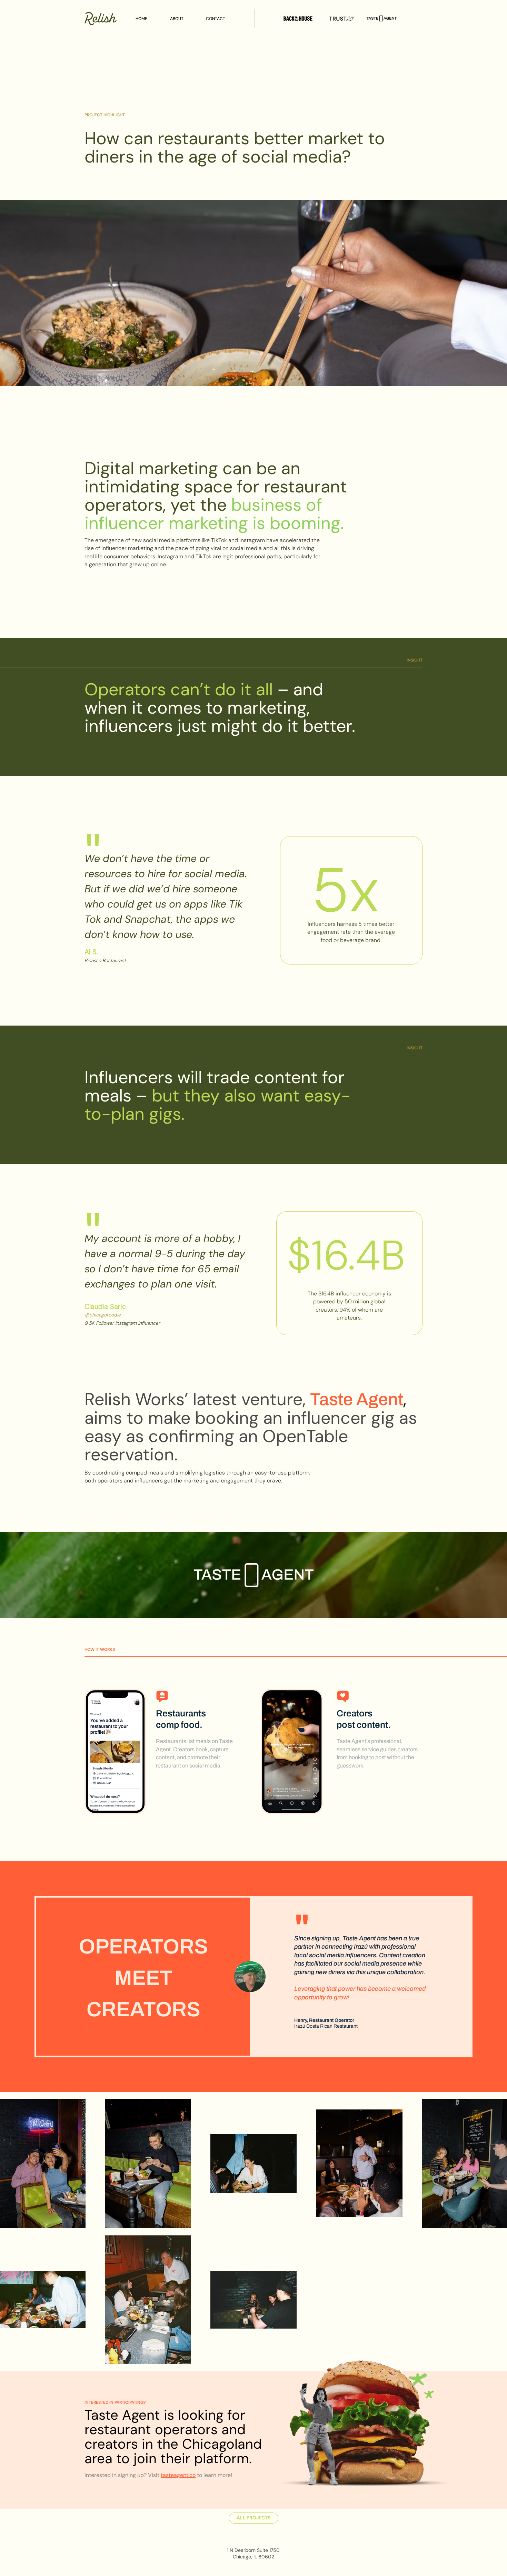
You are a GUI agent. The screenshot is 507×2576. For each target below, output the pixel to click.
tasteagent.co (178, 2475)
